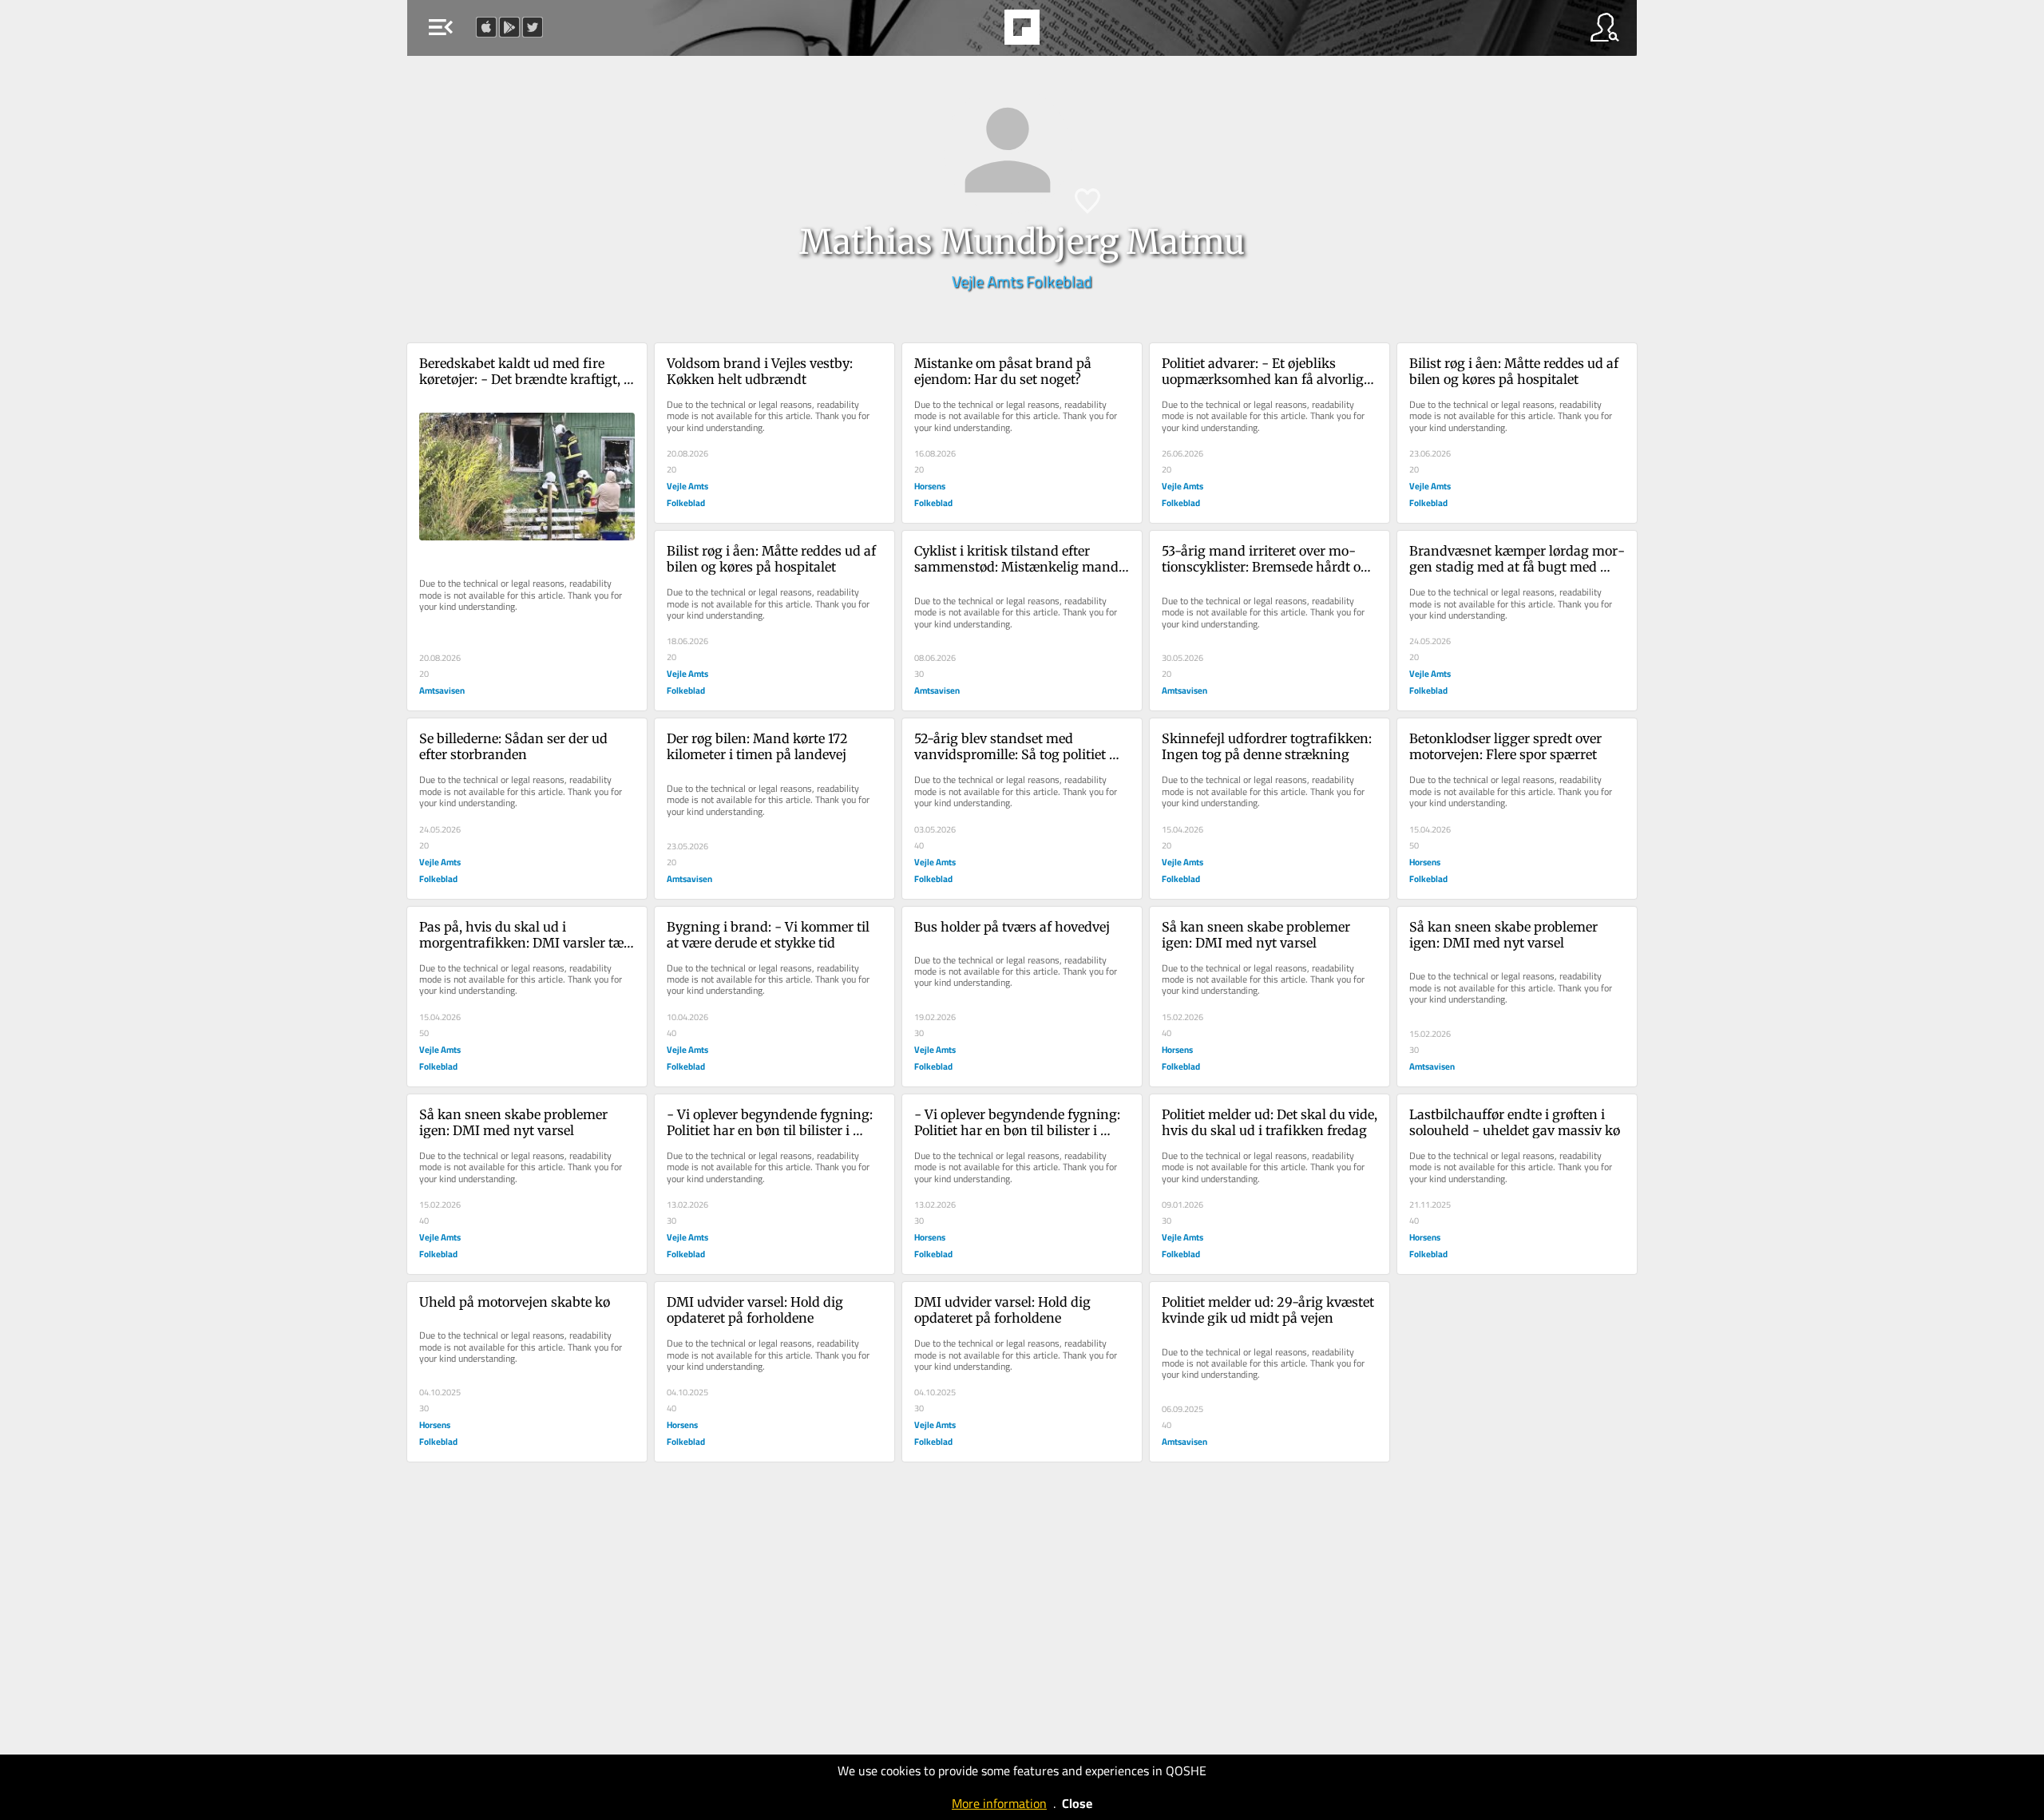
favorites (976, 32)
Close (1077, 1803)
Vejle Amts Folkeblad (1022, 281)
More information (999, 1803)
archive (1065, 32)
